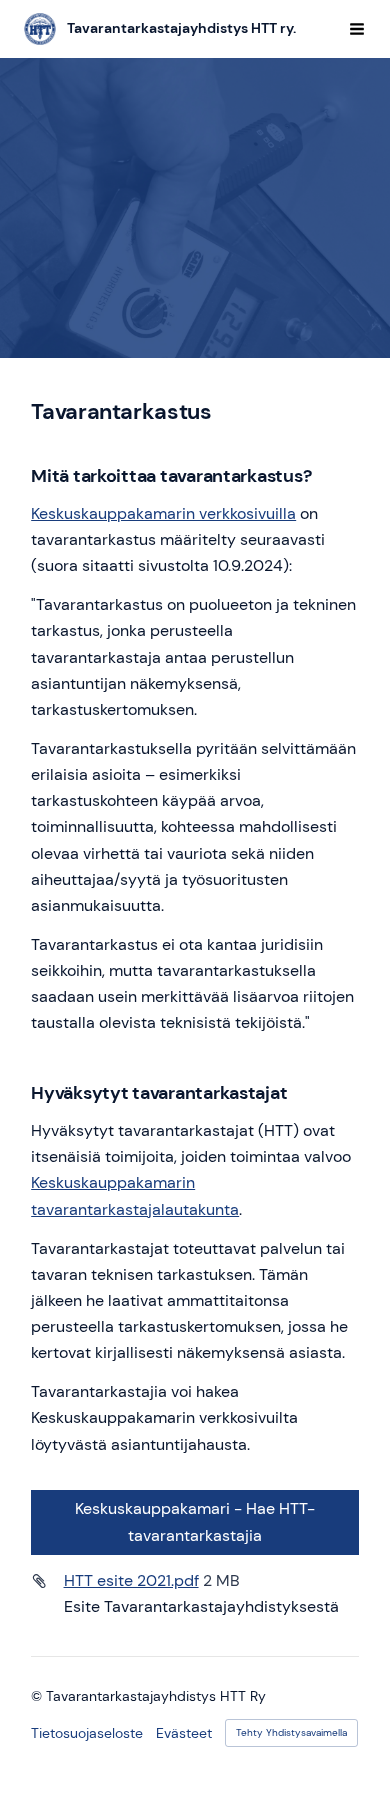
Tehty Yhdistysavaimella (291, 1732)
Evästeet (184, 1733)
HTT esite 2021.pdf (131, 1580)
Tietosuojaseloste (87, 1733)
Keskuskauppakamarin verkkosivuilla (163, 513)
